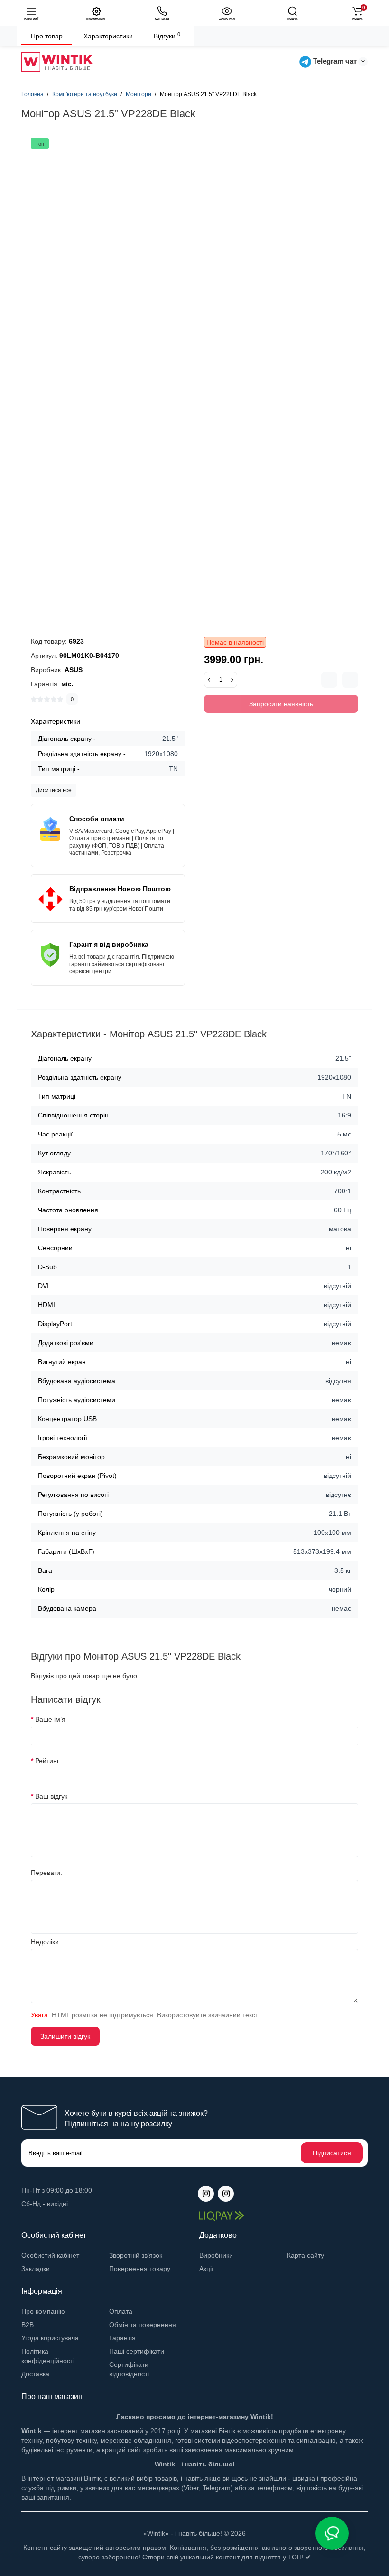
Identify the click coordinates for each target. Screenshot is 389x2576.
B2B (28, 2325)
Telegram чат (334, 61)
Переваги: (46, 1873)
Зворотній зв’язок (136, 2255)
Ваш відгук (51, 1796)
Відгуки (167, 36)
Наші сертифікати (137, 2351)
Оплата (121, 2311)
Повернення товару (140, 2269)
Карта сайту (306, 2255)
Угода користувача (50, 2338)
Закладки (36, 2269)
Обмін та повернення (143, 2325)
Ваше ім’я (50, 1719)
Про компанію (43, 2311)
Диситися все (54, 790)
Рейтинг (47, 1761)
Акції (206, 2269)
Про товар (47, 36)
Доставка (35, 2374)
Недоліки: (46, 1942)
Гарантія (122, 2338)
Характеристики (108, 36)
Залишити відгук (65, 2036)
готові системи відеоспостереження (231, 2440)
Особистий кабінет (50, 2255)
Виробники (216, 2255)
